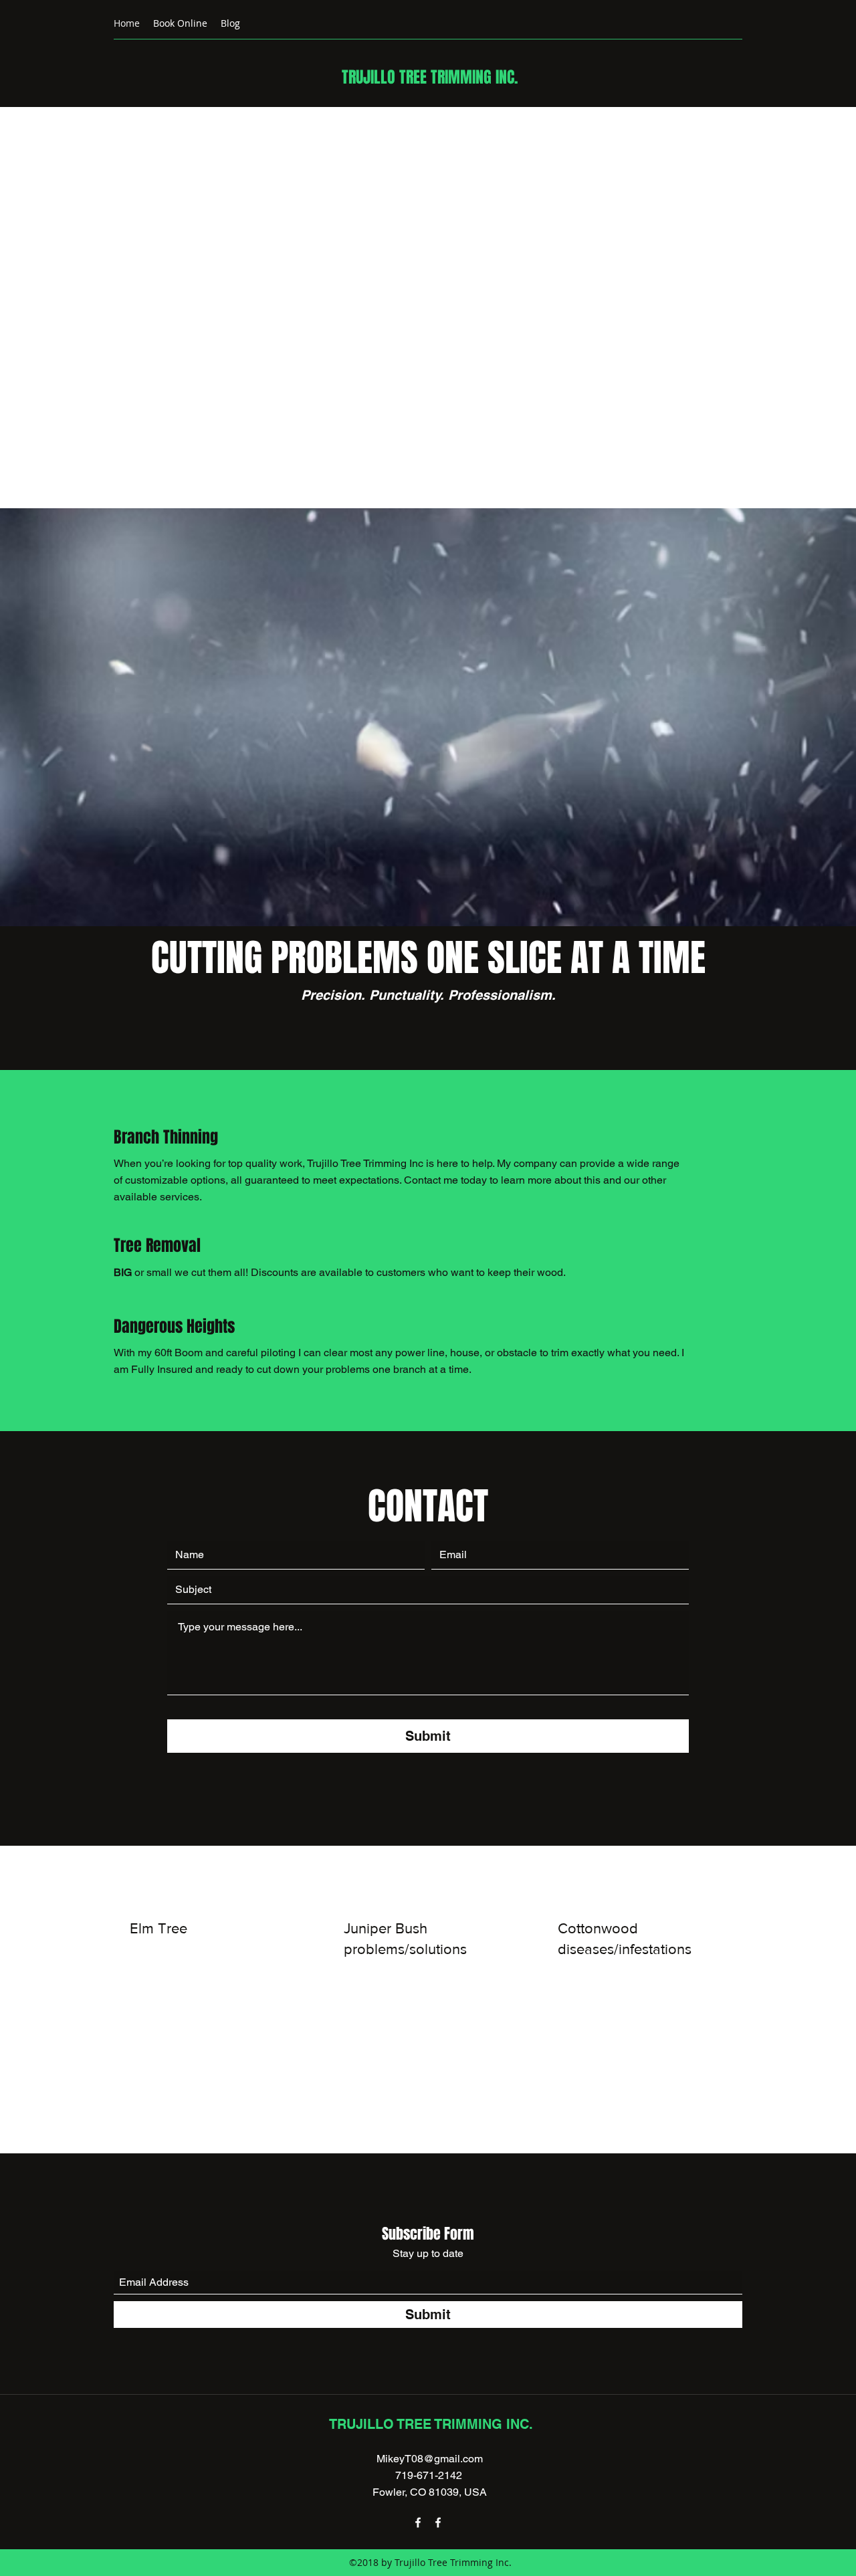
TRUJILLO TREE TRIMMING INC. (430, 77)
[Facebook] (418, 2523)
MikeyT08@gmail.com (430, 2459)
